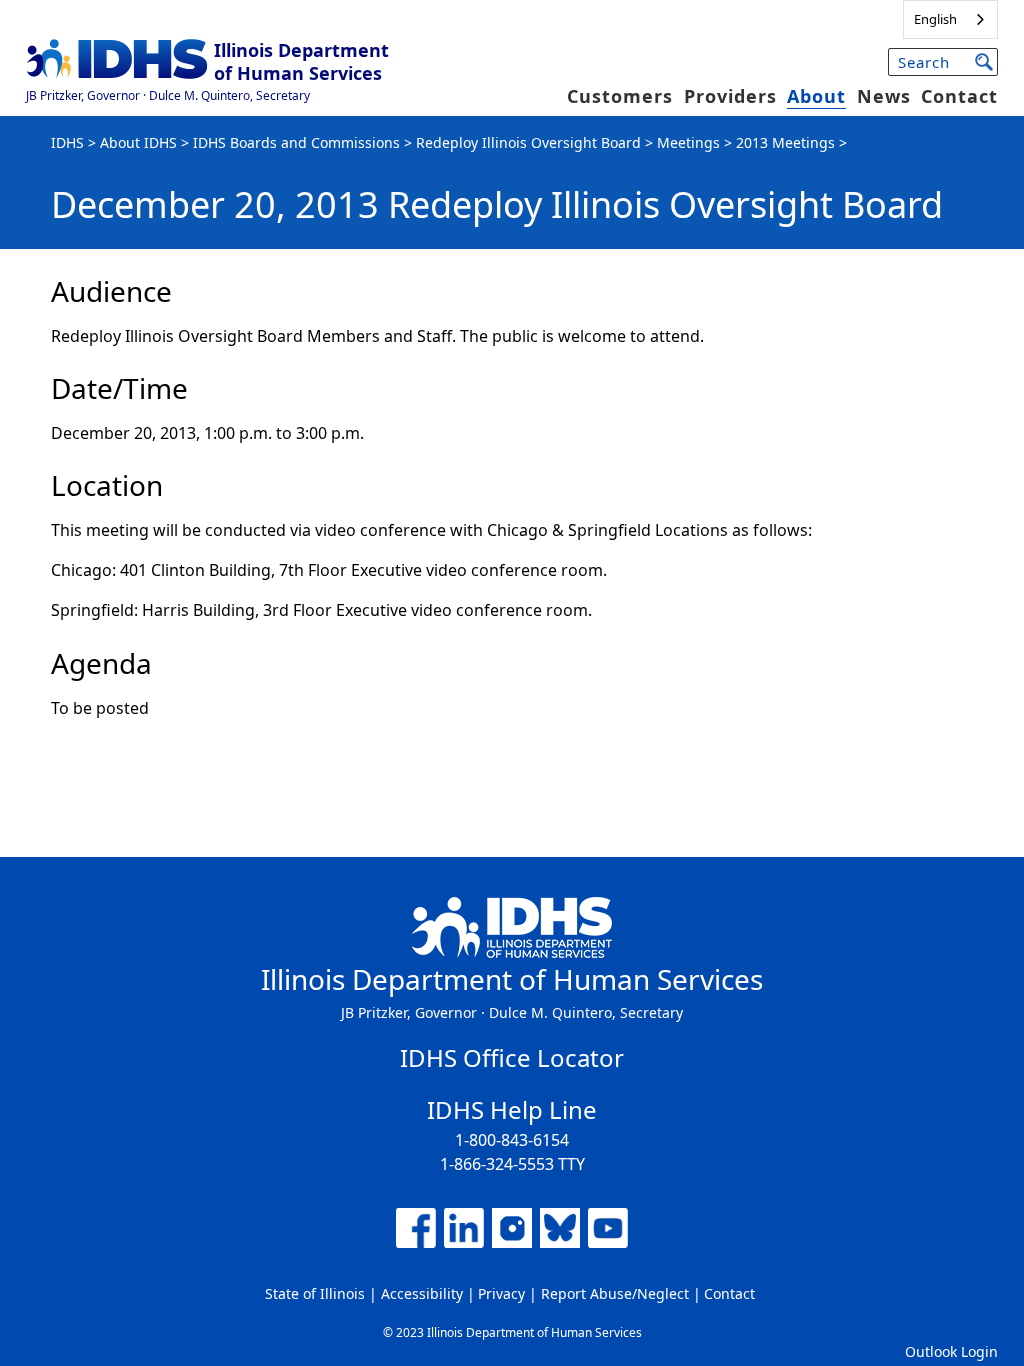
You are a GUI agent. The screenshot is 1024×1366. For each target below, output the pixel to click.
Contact (959, 96)
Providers (730, 96)
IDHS (67, 142)
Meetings (688, 142)
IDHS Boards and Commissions (296, 142)
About (816, 96)
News (884, 96)
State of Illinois (315, 1293)
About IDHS (138, 142)
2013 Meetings (785, 142)
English (935, 19)
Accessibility (422, 1293)
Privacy (501, 1293)
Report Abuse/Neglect (615, 1293)
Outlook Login (951, 1351)
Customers (620, 96)
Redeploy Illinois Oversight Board (528, 142)
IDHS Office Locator (512, 1057)
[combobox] (950, 19)
